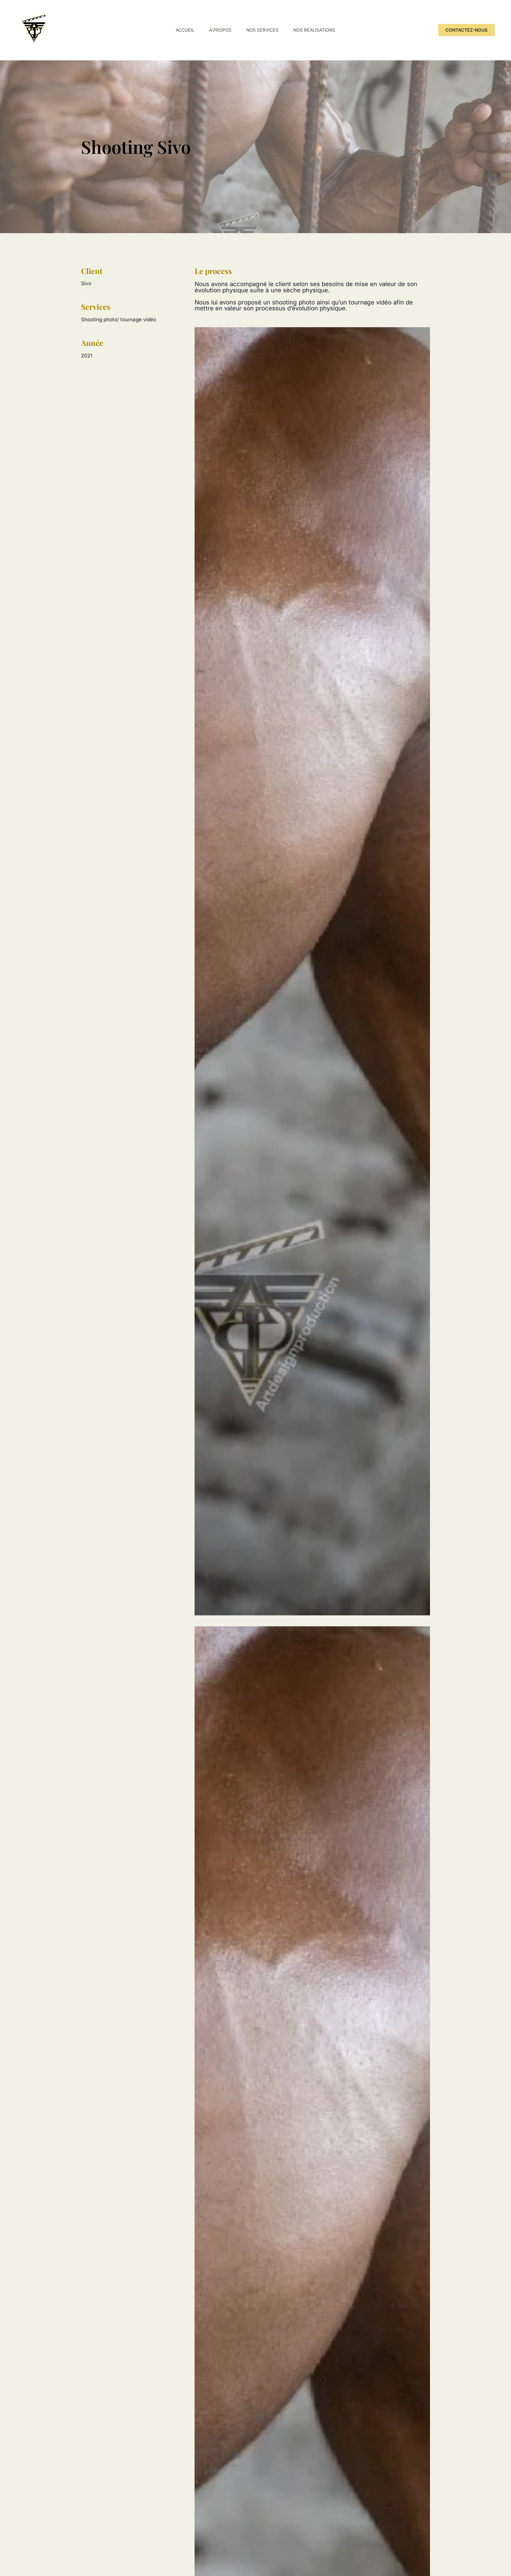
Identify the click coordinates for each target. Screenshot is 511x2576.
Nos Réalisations (314, 30)
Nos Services (262, 30)
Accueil (185, 30)
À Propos (220, 30)
